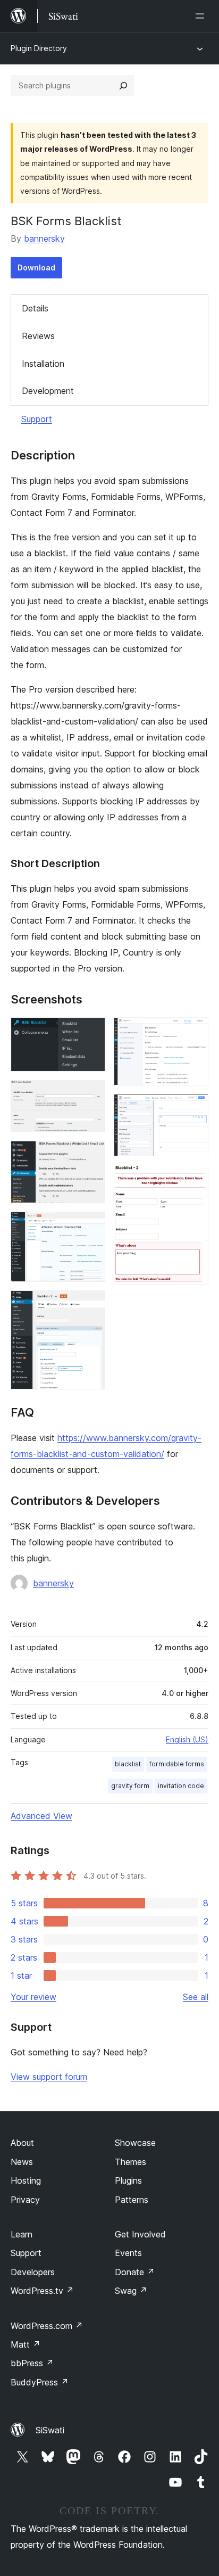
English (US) (187, 1739)
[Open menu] (202, 16)
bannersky (44, 238)
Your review (33, 1997)
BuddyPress (40, 2382)
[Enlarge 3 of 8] (91, 1155)
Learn (22, 2234)
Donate (135, 2272)
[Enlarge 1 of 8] (91, 1032)
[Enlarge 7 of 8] (194, 1108)
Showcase (135, 2143)
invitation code (181, 1786)
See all (196, 1997)
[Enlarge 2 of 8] (91, 1094)
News (22, 2162)
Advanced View (41, 1816)
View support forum (49, 2077)
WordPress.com (47, 2326)
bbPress (32, 2363)
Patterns (132, 2200)
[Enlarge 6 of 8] (194, 1032)
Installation (43, 364)
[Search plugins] (123, 86)
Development (48, 391)
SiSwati (50, 2430)
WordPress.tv (42, 2291)
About (22, 2143)
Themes (130, 2162)
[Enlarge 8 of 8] (194, 1179)
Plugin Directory (39, 48)
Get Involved (140, 2234)
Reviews (38, 336)
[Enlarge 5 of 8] (91, 1305)
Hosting (26, 2180)
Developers (33, 2272)
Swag (131, 2291)
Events (128, 2253)
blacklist (128, 1764)
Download (36, 268)
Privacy (25, 2200)
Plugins (128, 2180)
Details (35, 308)
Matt (26, 2344)
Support (37, 419)
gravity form (130, 1786)
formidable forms (177, 1764)
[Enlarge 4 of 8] (91, 1226)
